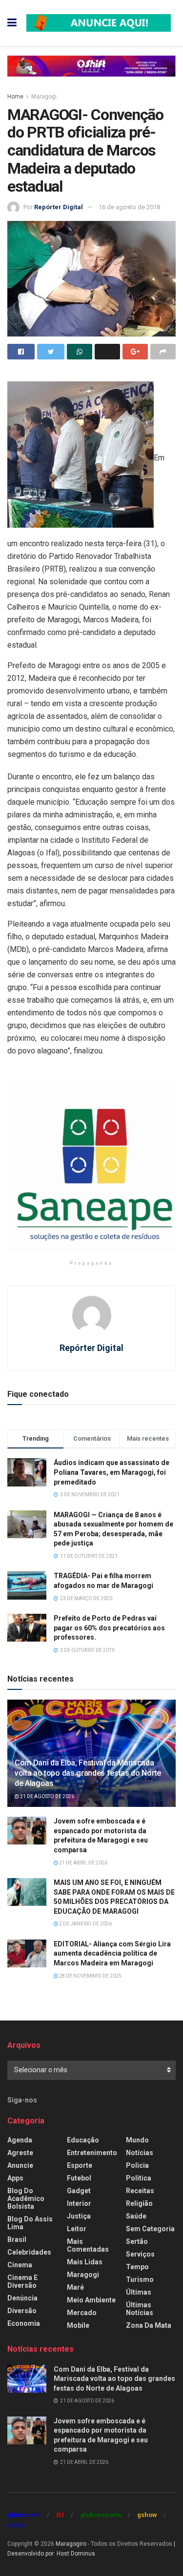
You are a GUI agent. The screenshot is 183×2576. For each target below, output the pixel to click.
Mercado (82, 2313)
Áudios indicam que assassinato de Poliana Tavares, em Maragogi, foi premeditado (112, 1472)
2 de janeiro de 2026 (85, 1924)
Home (15, 97)
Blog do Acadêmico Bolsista (26, 2199)
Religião (139, 2203)
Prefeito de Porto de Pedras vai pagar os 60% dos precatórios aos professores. (109, 1628)
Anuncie (20, 2165)
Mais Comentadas (88, 2245)
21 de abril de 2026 (83, 1863)
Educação (83, 2140)
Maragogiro (71, 2544)
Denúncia (22, 2298)
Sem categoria (150, 2229)
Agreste (20, 2153)
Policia (137, 2165)
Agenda (20, 2140)
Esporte (80, 2165)
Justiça (79, 2216)
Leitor (77, 2229)
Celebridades (29, 2252)
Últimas (139, 2292)
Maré (75, 2287)
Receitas (140, 2191)
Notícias (140, 2153)
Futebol (79, 2178)
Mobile (78, 2325)
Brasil (17, 2239)
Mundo (137, 2140)
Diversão (22, 2311)
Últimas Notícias (140, 2309)
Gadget (79, 2191)
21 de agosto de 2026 (47, 1796)
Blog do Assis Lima (30, 2223)
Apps (15, 2178)
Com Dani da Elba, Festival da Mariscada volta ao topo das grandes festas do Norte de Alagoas (88, 1773)
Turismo (140, 2279)
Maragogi (44, 97)
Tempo (137, 2267)
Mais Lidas (85, 2262)
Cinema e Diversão (22, 2281)
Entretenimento (92, 2153)
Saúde (136, 2216)
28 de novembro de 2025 (90, 1976)
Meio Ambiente (91, 2300)
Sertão (137, 2241)
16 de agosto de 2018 (129, 207)
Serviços (140, 2254)
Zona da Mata (149, 2325)
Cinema (20, 2265)
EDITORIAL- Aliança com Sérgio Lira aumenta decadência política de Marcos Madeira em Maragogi (112, 1953)
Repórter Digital (59, 207)
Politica (139, 2178)
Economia (24, 2323)
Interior (79, 2203)
